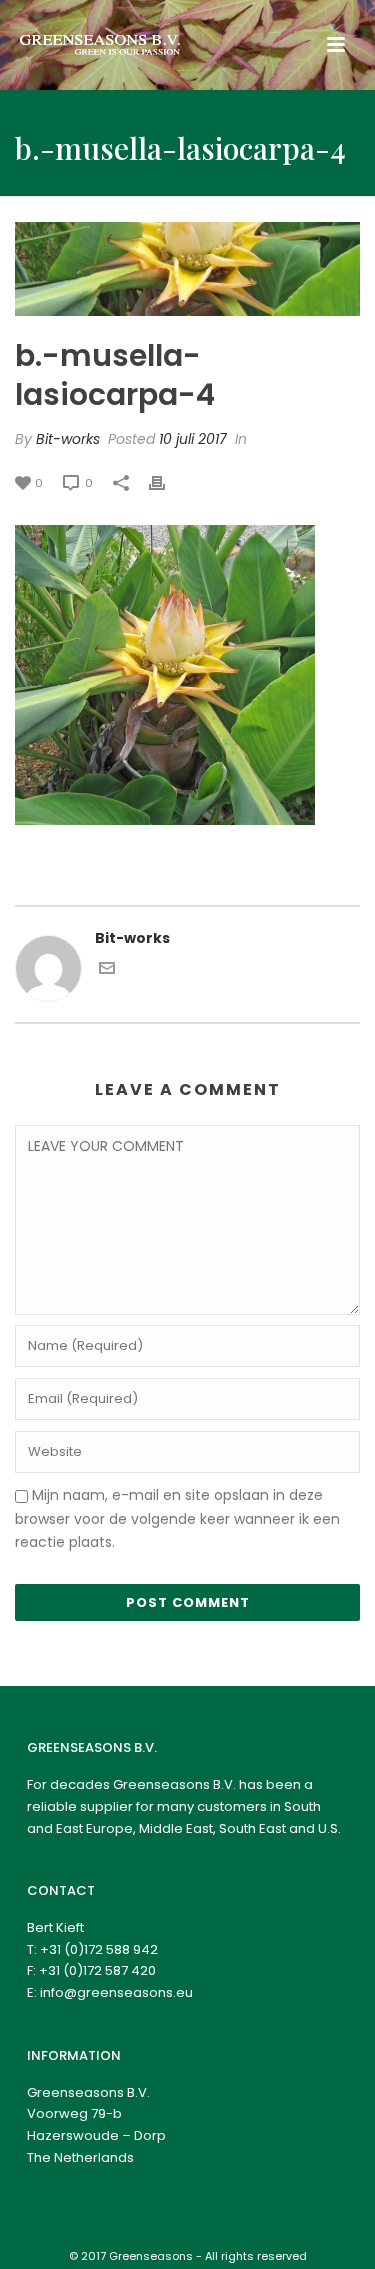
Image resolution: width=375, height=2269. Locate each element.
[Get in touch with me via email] (107, 971)
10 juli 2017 (193, 439)
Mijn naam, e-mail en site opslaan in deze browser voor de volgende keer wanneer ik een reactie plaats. (177, 1518)
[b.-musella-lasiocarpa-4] (187, 269)
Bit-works (68, 439)
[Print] (167, 482)
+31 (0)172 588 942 (99, 1949)
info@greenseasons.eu (116, 1992)
